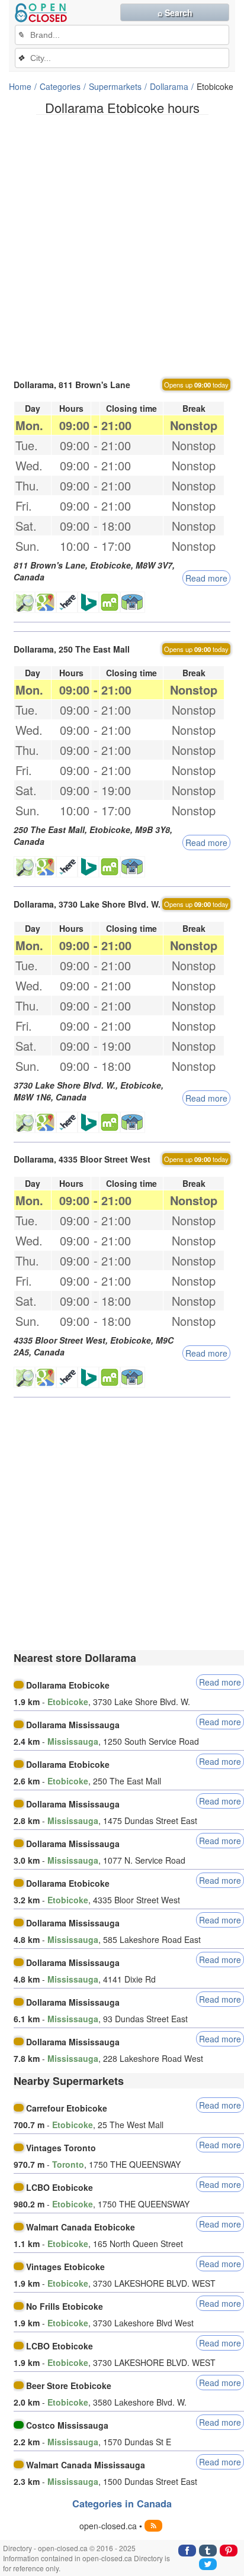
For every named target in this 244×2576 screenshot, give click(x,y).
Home (20, 86)
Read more (206, 578)
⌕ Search (175, 12)
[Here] (67, 602)
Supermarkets (115, 86)
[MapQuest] (110, 602)
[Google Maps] (46, 602)
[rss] (153, 2526)
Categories (60, 86)
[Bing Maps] (88, 602)
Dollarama (169, 86)
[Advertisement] (122, 246)
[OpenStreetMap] (24, 602)
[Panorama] (133, 602)
